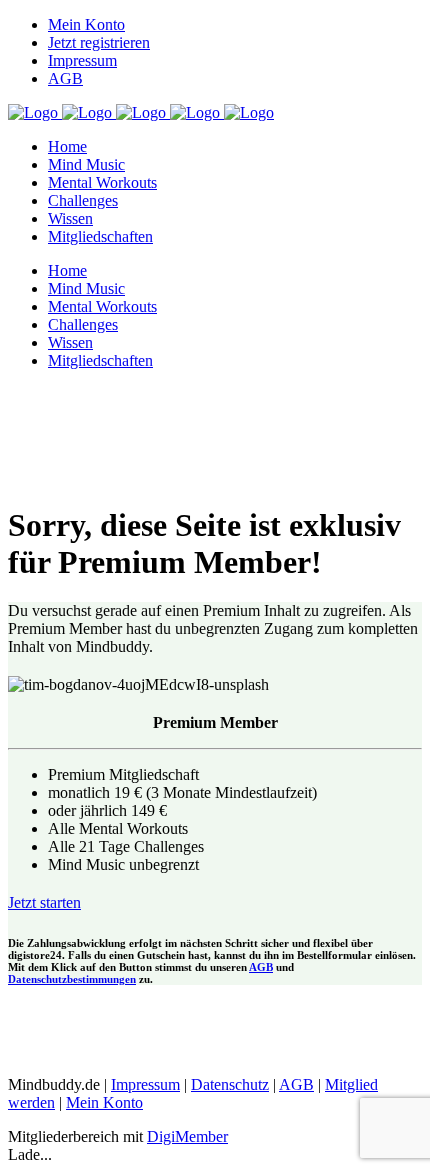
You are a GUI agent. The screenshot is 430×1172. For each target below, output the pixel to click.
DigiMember (187, 1136)
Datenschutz (230, 1084)
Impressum (82, 60)
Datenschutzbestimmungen (72, 979)
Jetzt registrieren (99, 42)
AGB (65, 78)
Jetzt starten (44, 902)
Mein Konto (86, 24)
